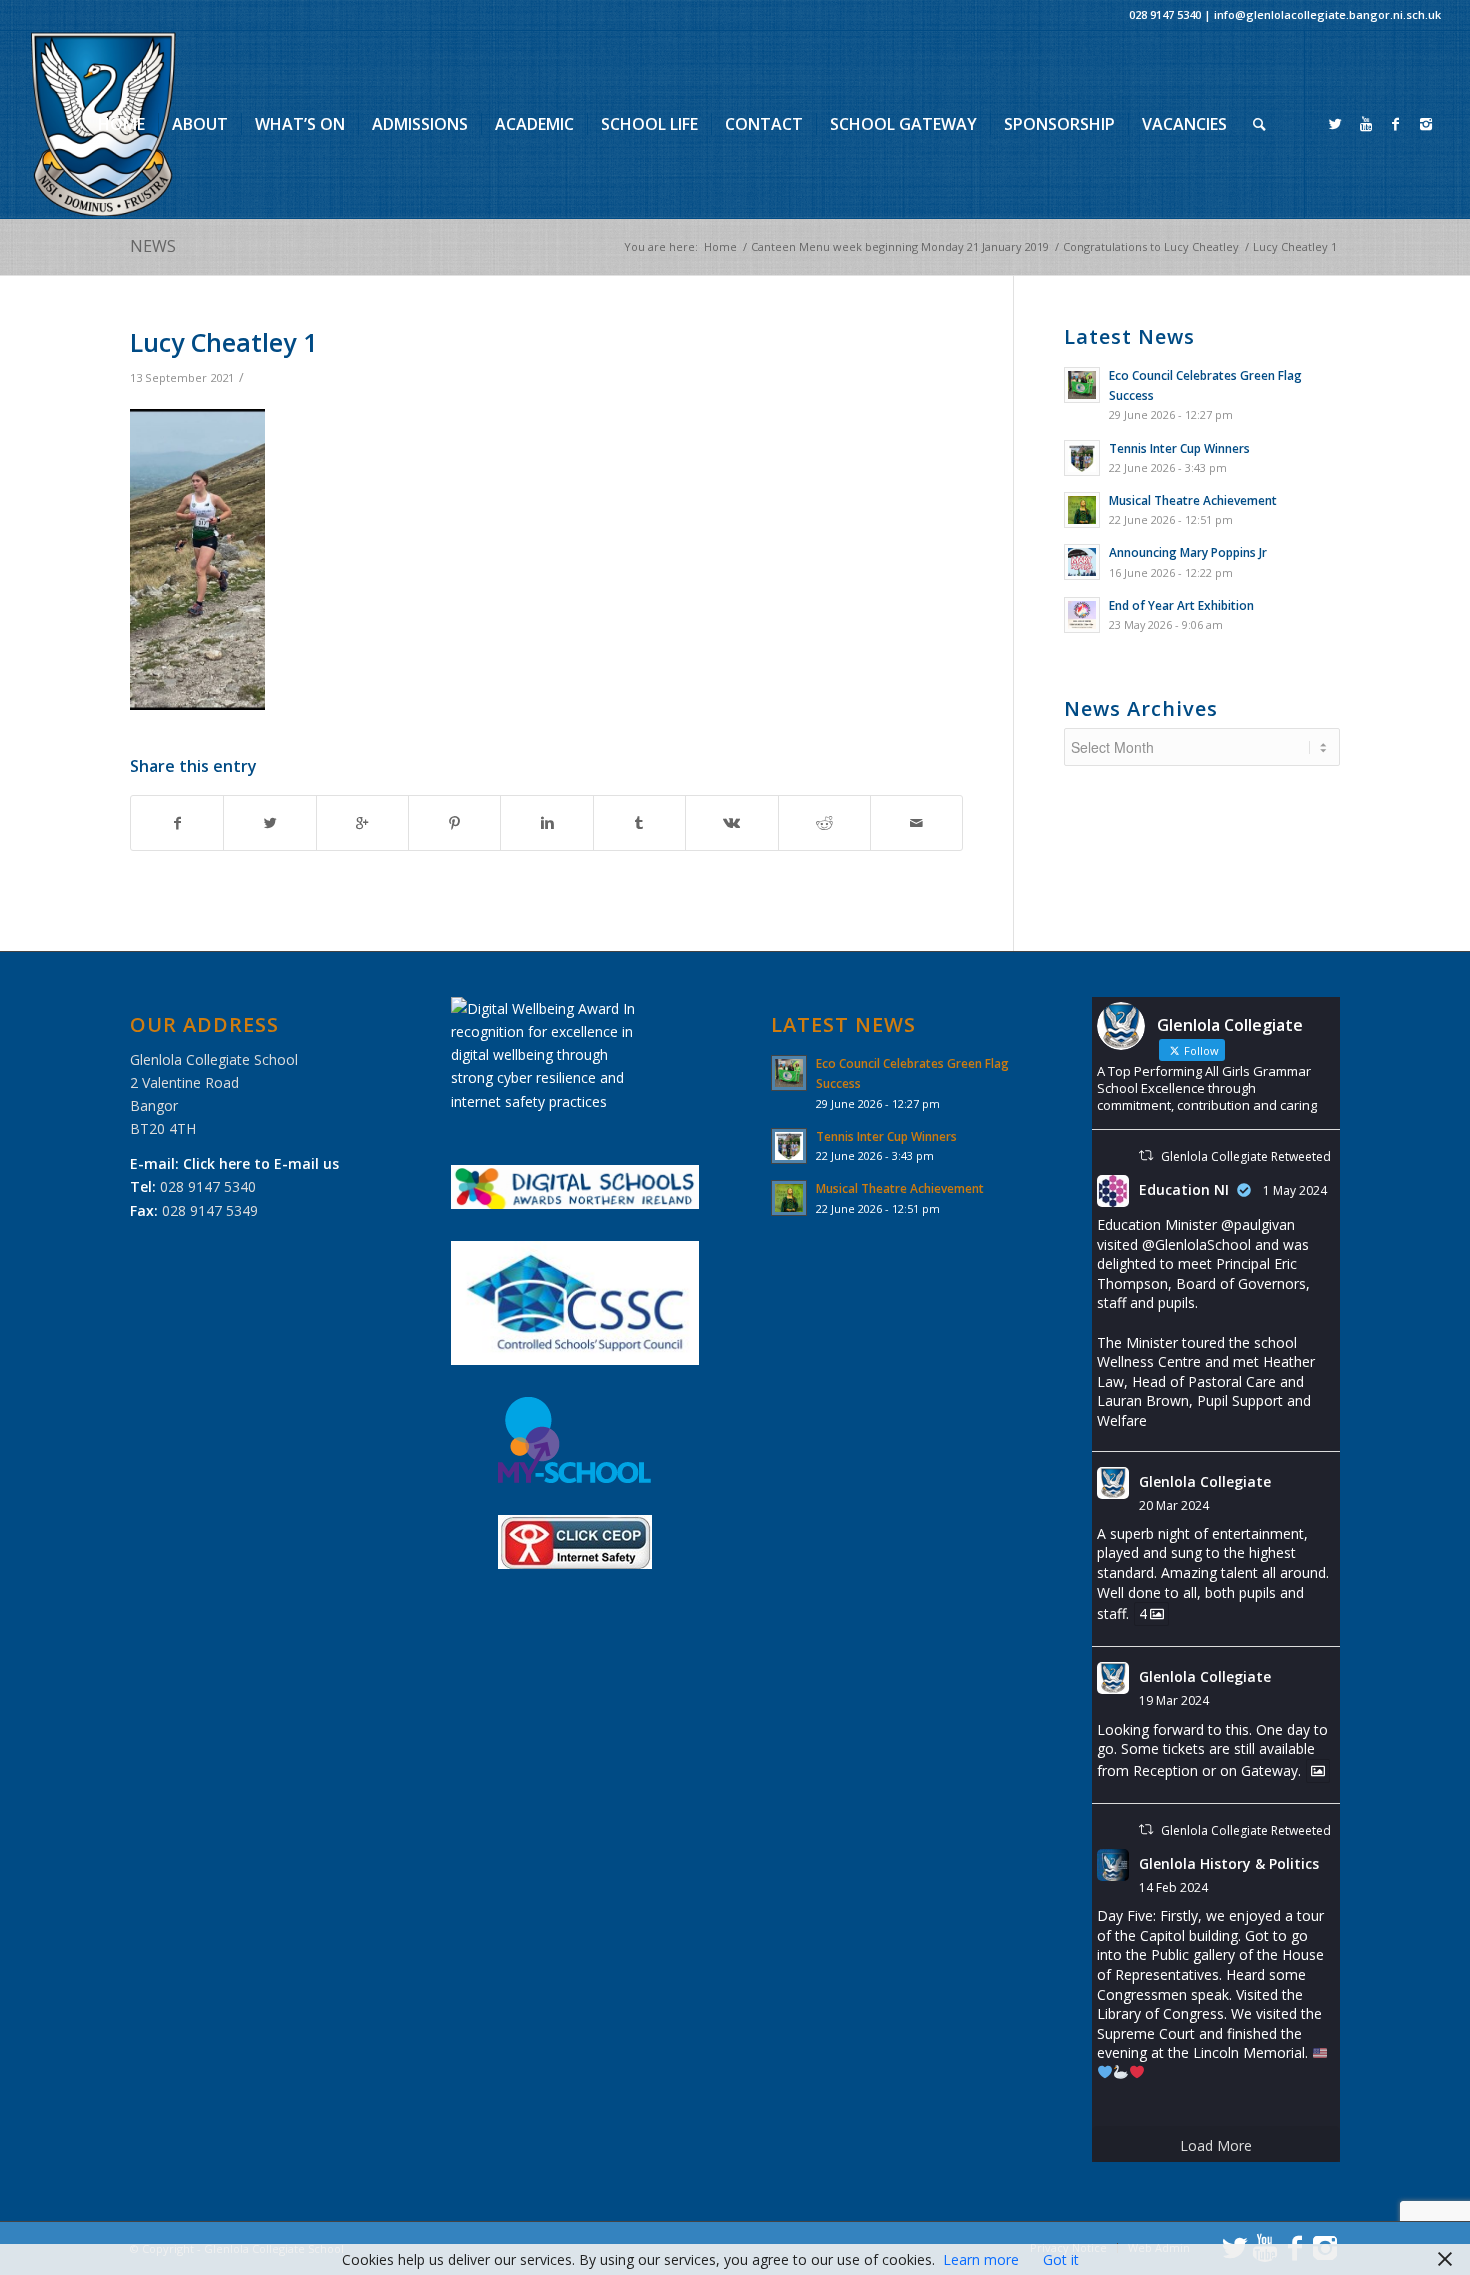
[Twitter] (1336, 124)
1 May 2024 (1295, 1190)
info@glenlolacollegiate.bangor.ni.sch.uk (1327, 14)
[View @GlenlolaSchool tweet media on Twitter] (1318, 1771)
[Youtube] (1366, 124)
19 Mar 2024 (1174, 1700)
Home (720, 246)
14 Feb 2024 (1173, 1887)
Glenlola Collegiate (1205, 1481)
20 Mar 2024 (1174, 1505)
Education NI (1184, 1189)
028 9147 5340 (1165, 14)
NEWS (153, 246)
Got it (1061, 2259)
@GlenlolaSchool (1196, 1244)
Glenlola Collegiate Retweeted (1246, 1156)
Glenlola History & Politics (1229, 1863)
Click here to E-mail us (261, 1163)
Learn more (981, 2259)
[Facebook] (1396, 124)
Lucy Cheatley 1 (223, 342)
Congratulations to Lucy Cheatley (1151, 246)
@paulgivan (1258, 1224)
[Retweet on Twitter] (1146, 1155)
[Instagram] (1426, 124)
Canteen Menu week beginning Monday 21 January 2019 (900, 246)
